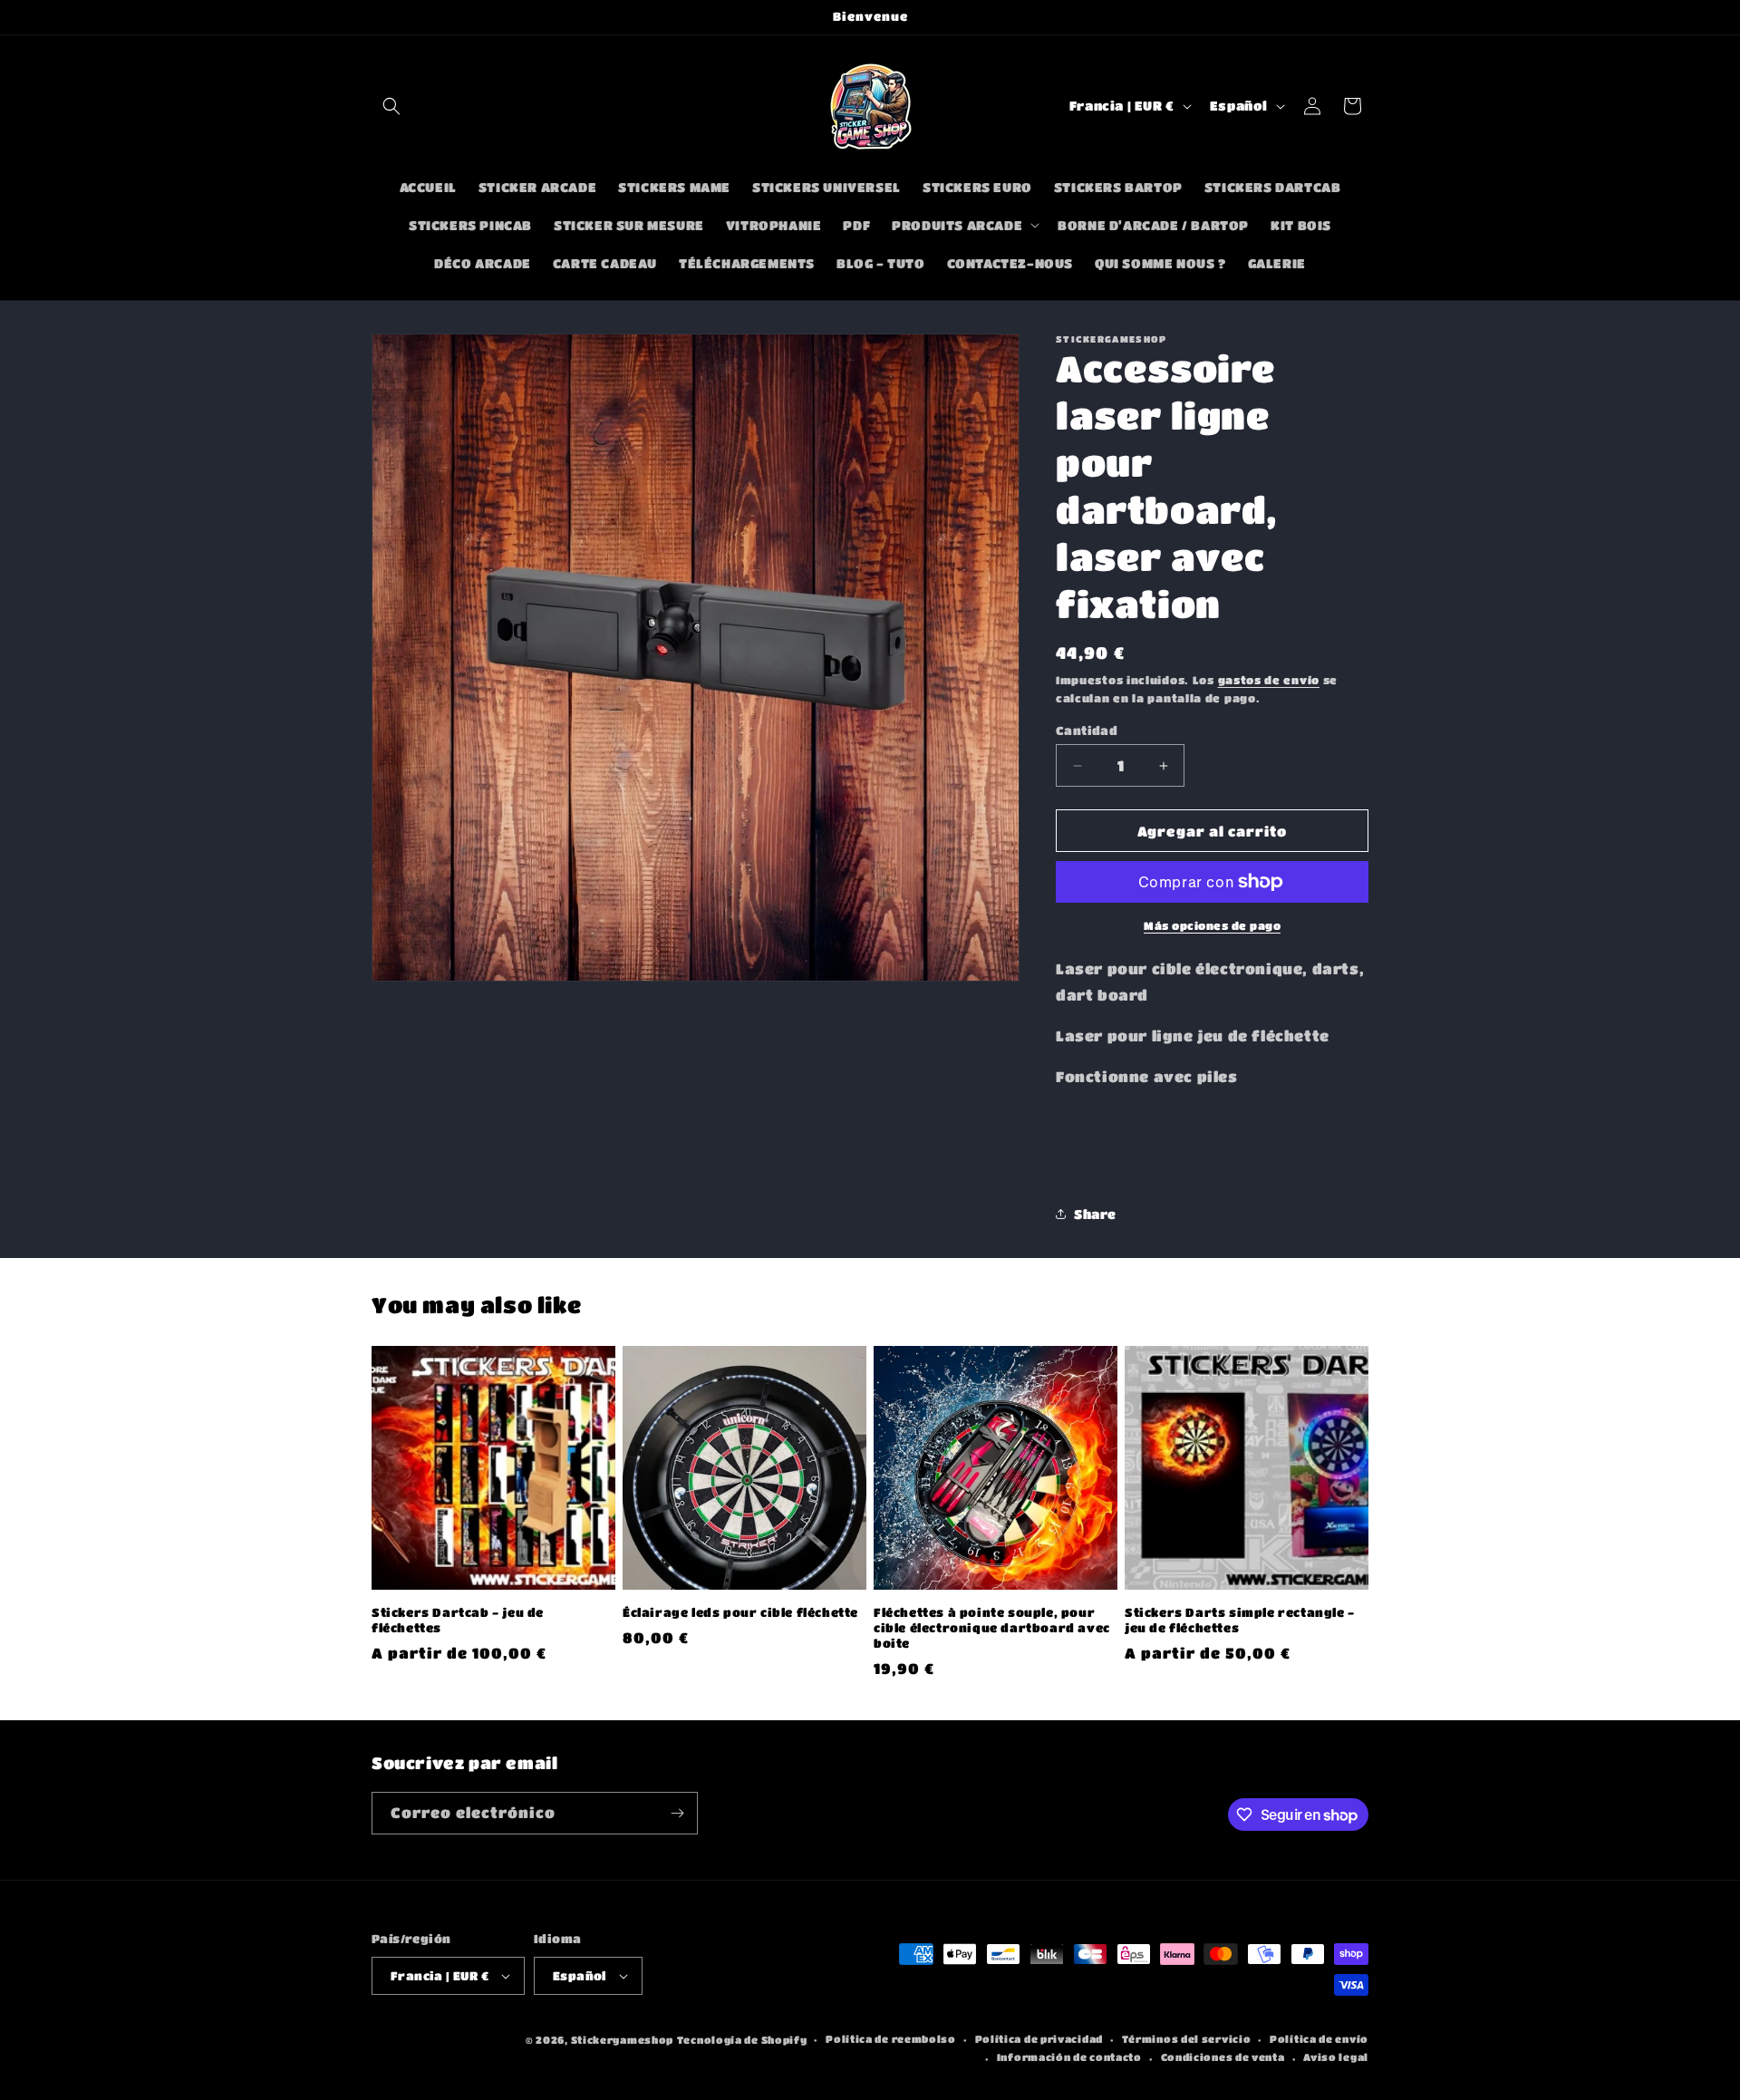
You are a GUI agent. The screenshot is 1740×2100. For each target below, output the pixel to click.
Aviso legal (1336, 2057)
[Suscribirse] (677, 1813)
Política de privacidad (1039, 2039)
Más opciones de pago (1212, 925)
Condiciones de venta (1223, 2057)
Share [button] (1095, 1214)
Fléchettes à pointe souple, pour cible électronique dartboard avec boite (992, 1627)
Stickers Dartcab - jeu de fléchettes (458, 1620)
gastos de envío (1269, 680)
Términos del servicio (1187, 2039)
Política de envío (1319, 2039)
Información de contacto (1069, 2057)
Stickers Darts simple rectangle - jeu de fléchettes (1240, 1620)
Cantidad (1087, 730)
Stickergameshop (623, 2040)
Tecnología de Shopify (742, 2040)
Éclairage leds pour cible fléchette (740, 1612)
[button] (391, 106)
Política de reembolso (891, 2039)
